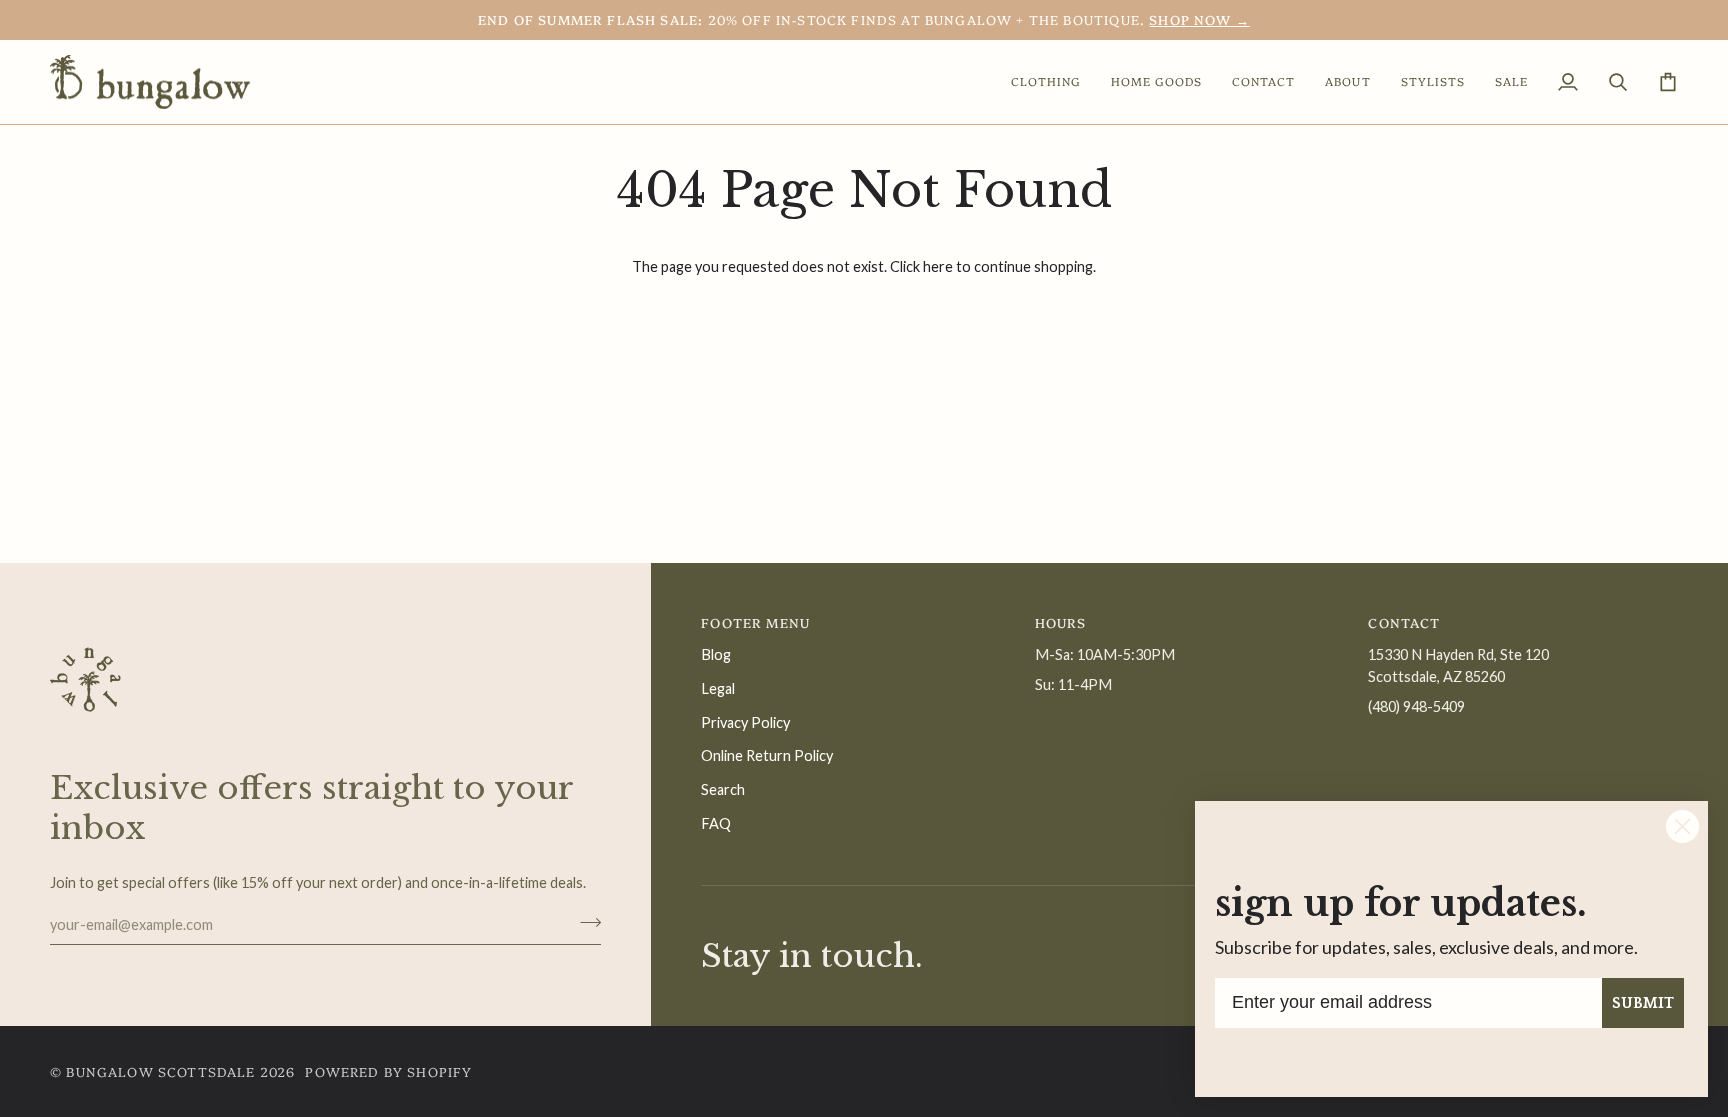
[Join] (584, 922)
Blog (716, 654)
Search (723, 789)
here (938, 266)
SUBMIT (1643, 1003)
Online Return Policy (767, 755)
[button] (1046, 82)
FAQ (716, 823)
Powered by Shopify (388, 1071)
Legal (718, 688)
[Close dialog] (1682, 826)
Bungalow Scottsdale (160, 1071)
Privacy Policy (745, 722)
